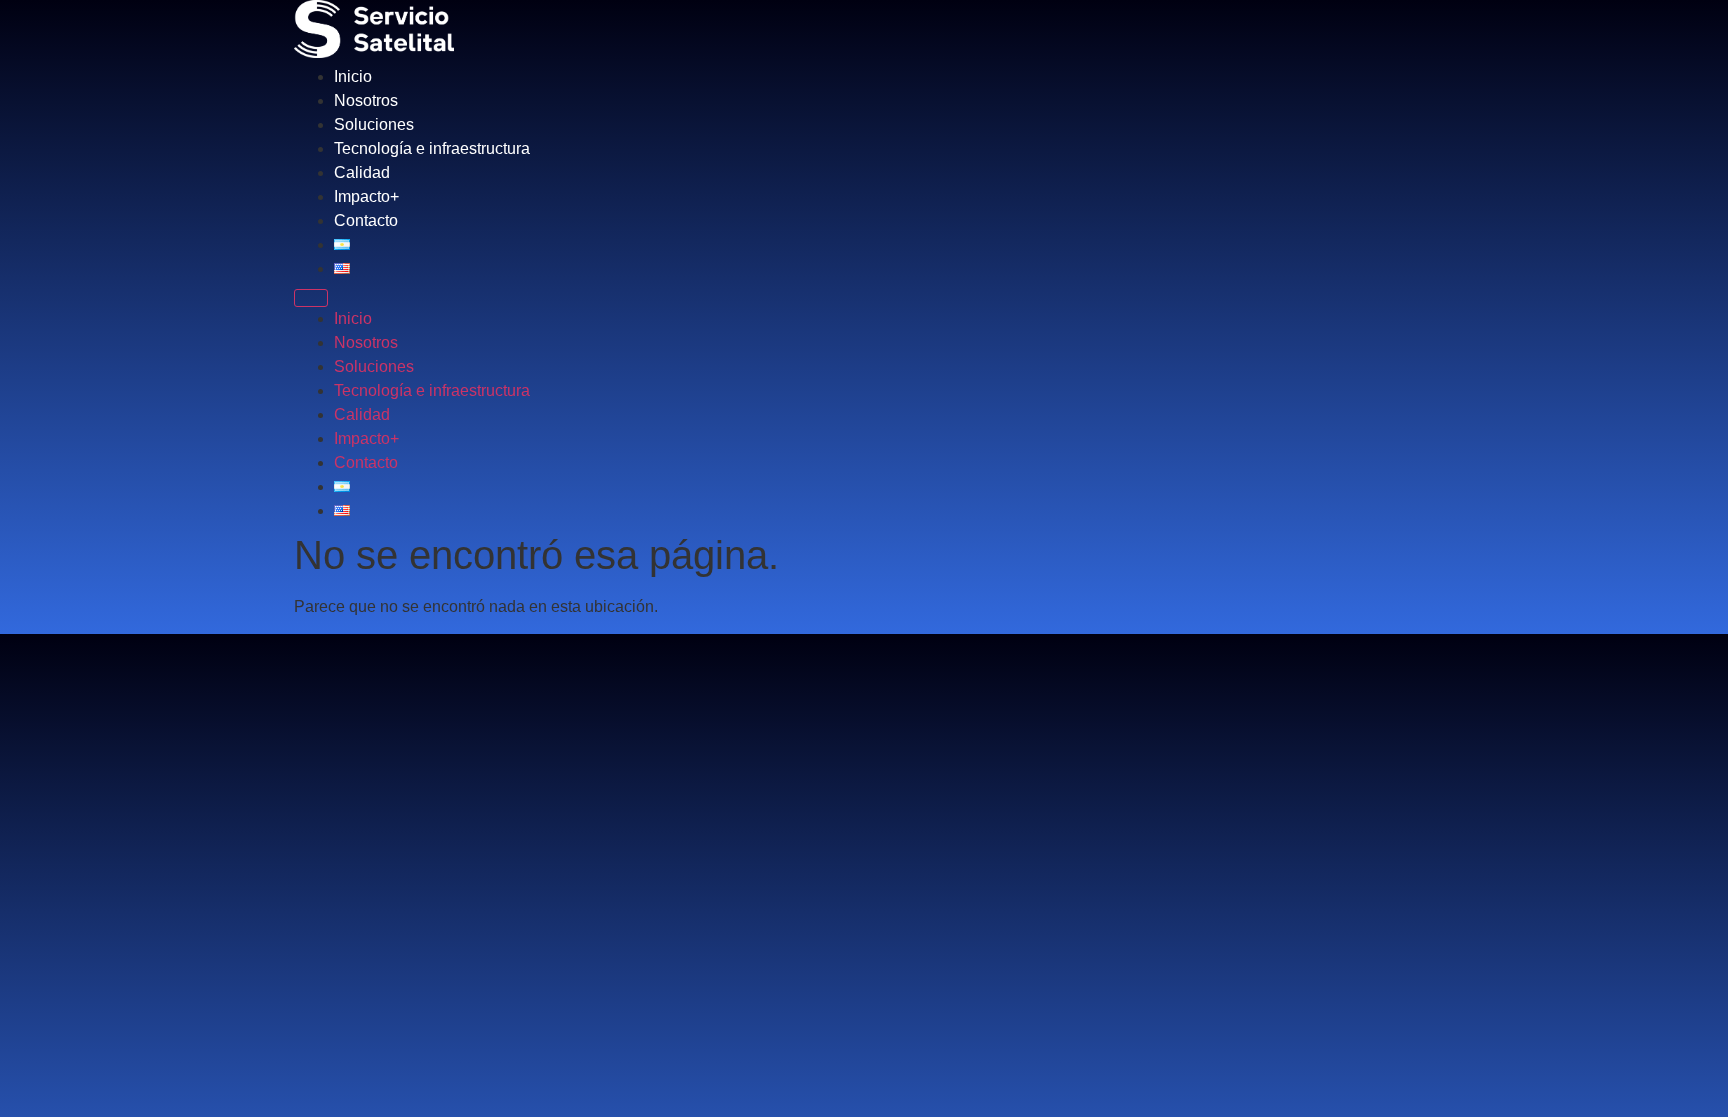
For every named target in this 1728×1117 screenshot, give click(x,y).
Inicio (353, 76)
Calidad (362, 172)
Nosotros (366, 100)
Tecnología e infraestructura (432, 148)
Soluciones (374, 124)
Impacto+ (366, 196)
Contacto (366, 220)
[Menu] (311, 298)
